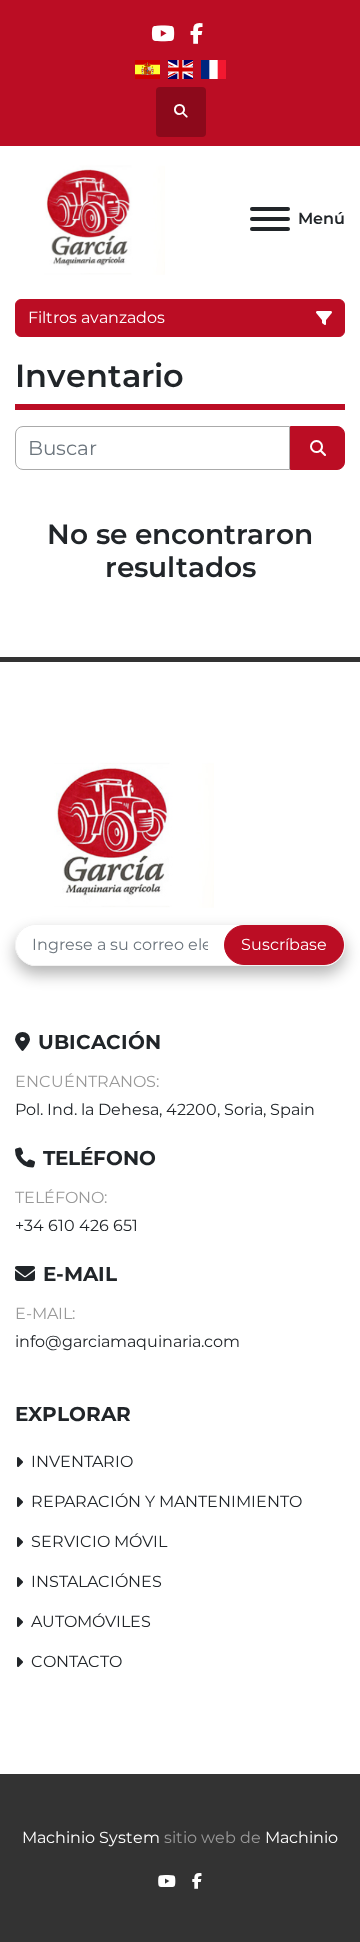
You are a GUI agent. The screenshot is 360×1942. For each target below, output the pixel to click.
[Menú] (270, 219)
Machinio (301, 1837)
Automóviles (91, 1621)
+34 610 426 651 (76, 1225)
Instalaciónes (96, 1581)
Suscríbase (284, 944)
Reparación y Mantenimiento (166, 1501)
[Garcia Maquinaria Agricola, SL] (114, 831)
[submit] (317, 448)
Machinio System (91, 1837)
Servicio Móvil (99, 1541)
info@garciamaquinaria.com (127, 1341)
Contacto (76, 1661)
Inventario (82, 1461)
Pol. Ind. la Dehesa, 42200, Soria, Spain (165, 1109)
